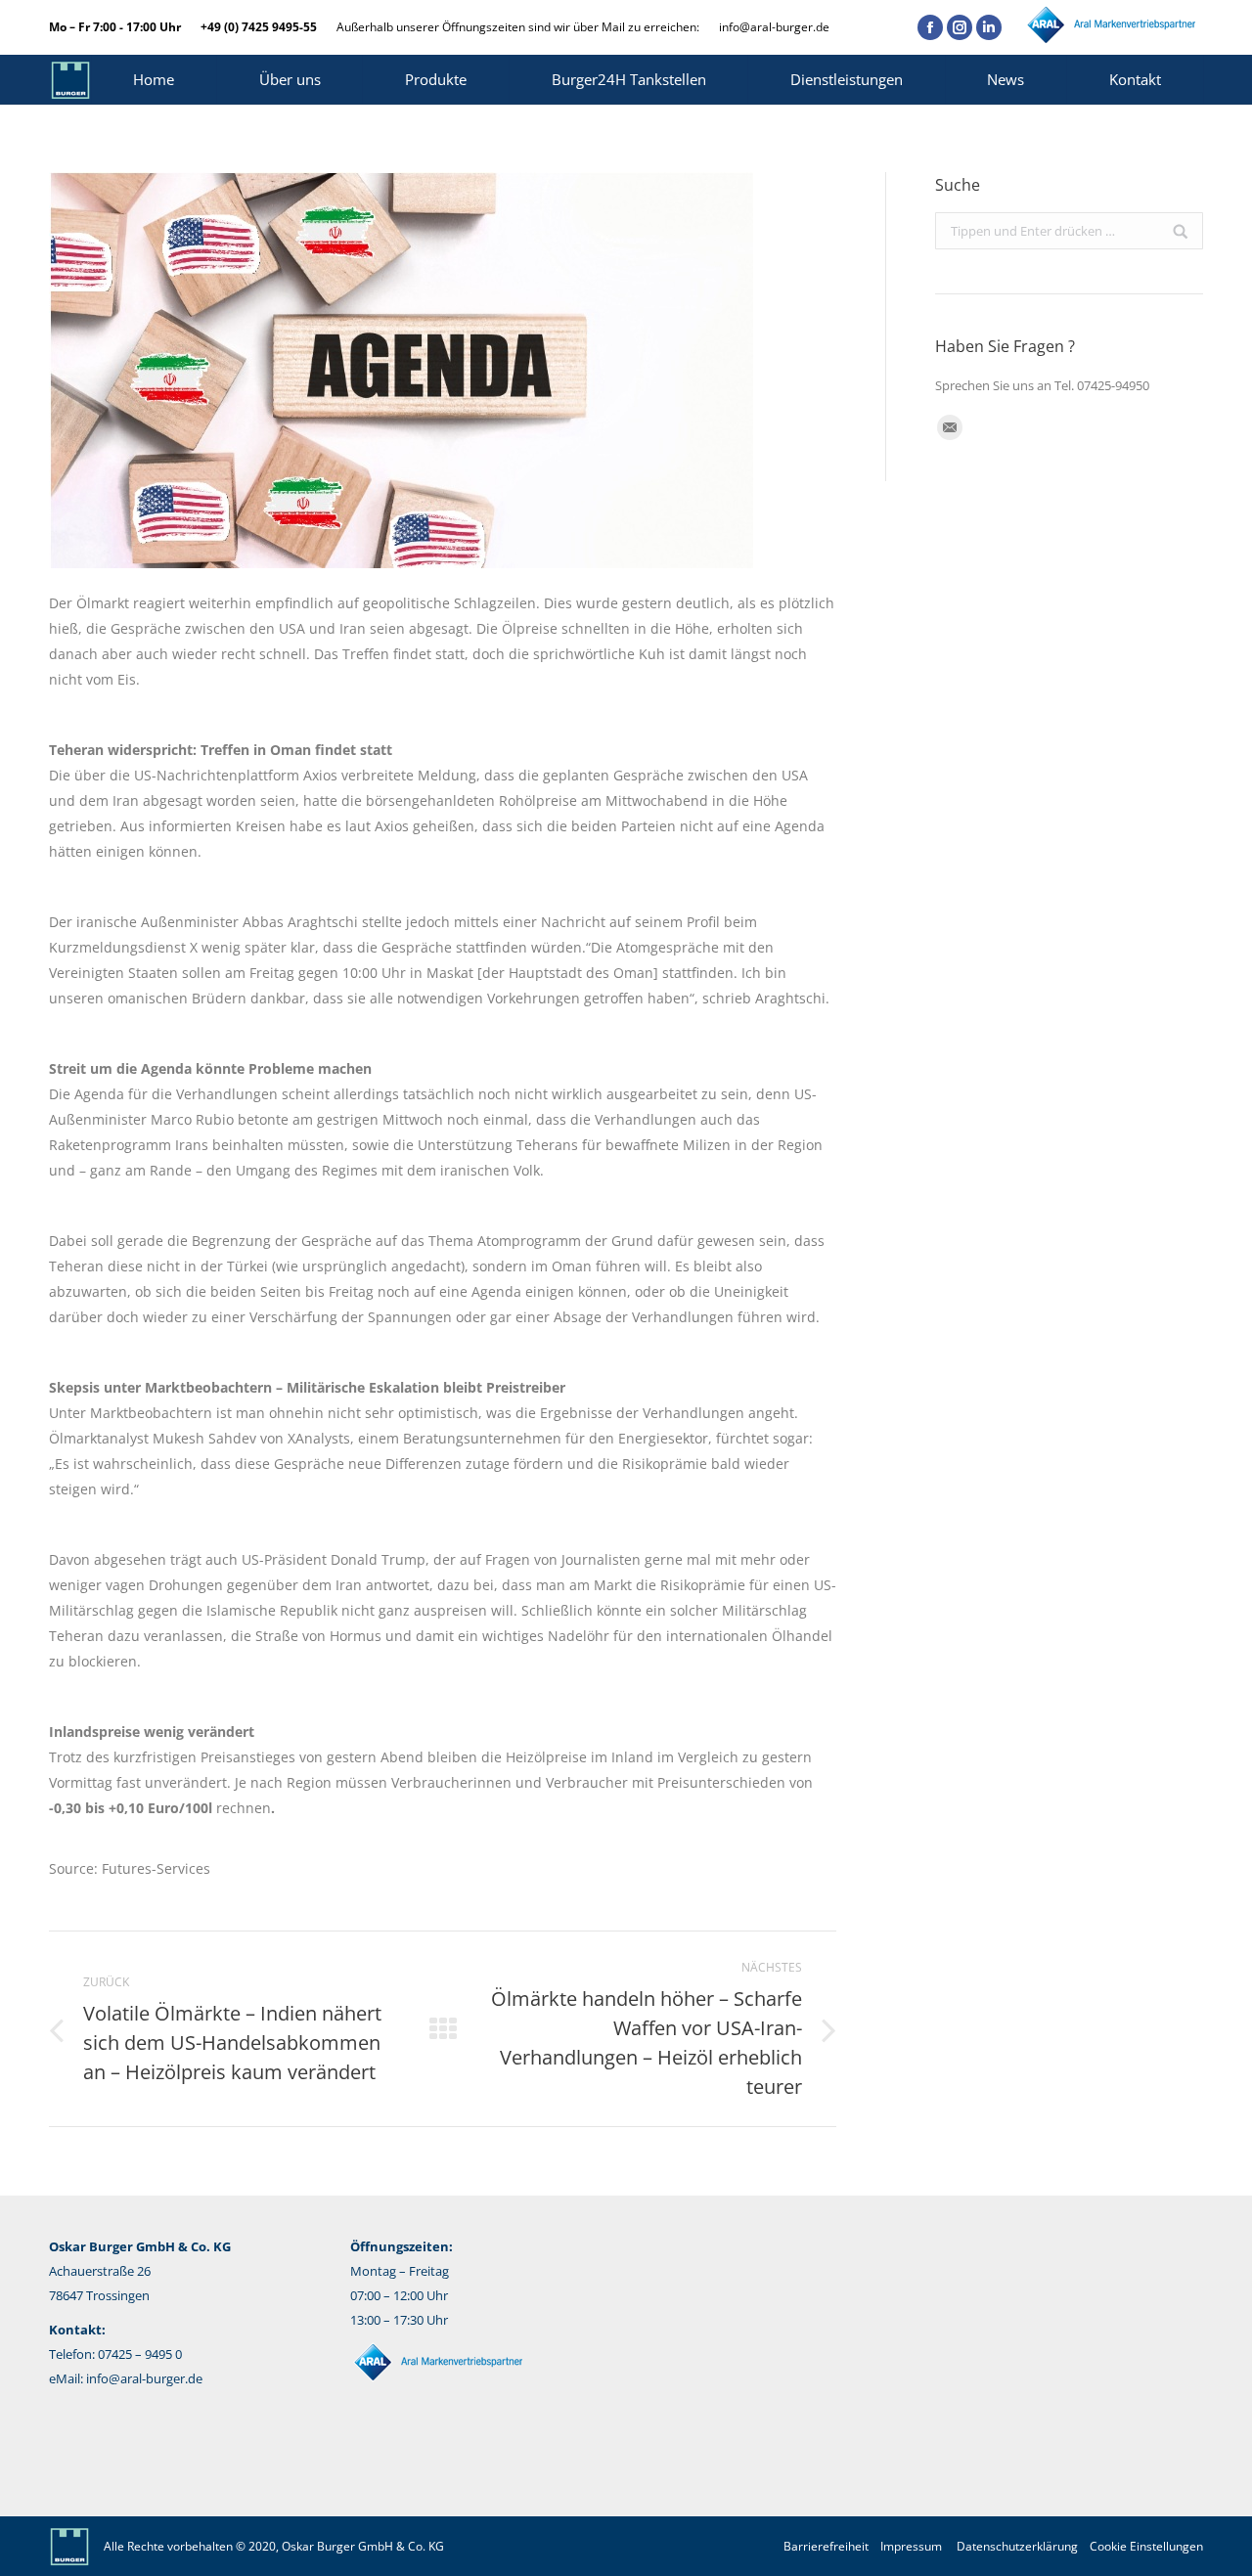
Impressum (911, 2546)
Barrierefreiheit (826, 2546)
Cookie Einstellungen (1146, 2546)
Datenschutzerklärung (1017, 2546)
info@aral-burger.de (774, 27)
